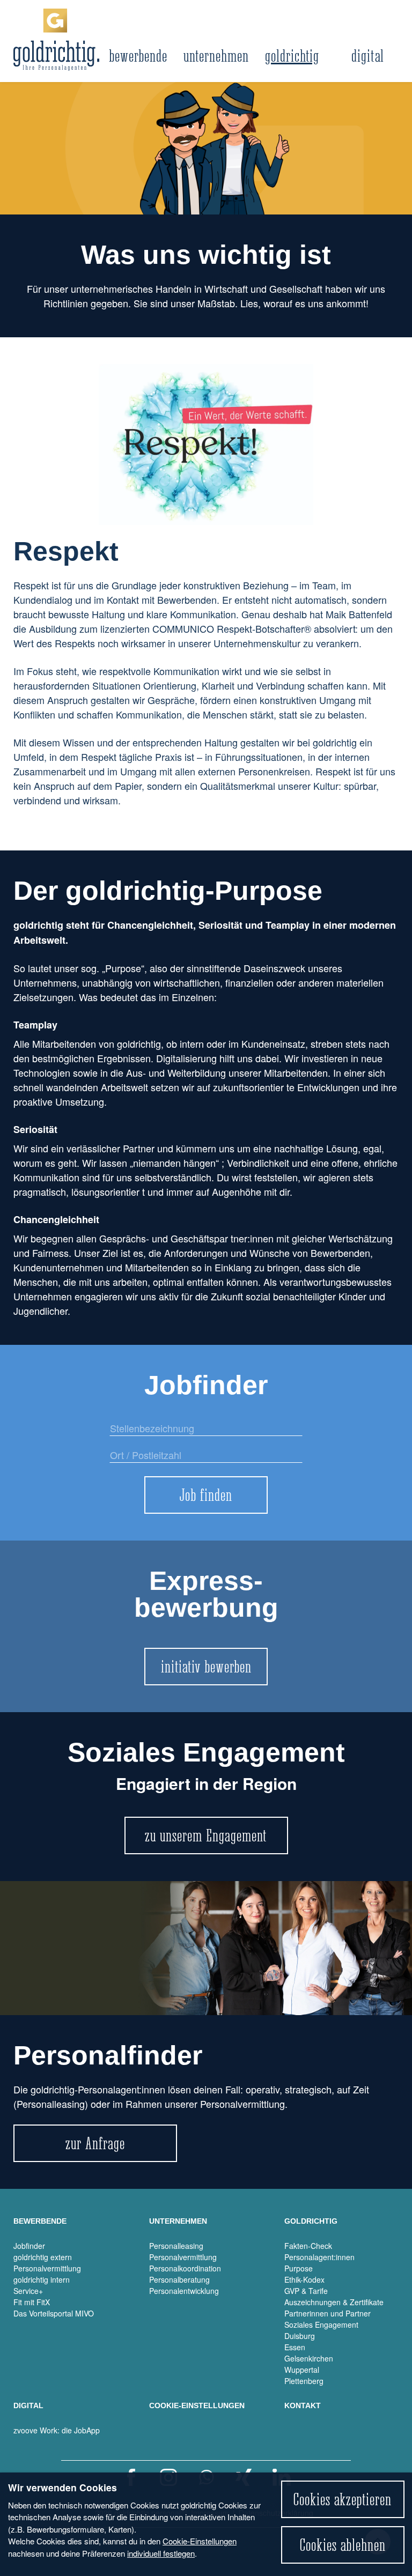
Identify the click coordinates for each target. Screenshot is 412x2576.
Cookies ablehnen (343, 2545)
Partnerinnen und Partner (328, 2313)
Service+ (28, 2291)
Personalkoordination (185, 2268)
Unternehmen (216, 56)
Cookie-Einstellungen (200, 2541)
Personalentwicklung (184, 2291)
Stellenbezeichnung (144, 1434)
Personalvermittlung (47, 2268)
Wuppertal (302, 2370)
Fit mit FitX (32, 2302)
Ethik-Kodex (304, 2279)
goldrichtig (292, 56)
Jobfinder (29, 2246)
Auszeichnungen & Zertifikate (334, 2302)
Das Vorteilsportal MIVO (54, 2313)
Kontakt (303, 2405)
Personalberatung (179, 2279)
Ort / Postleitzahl (138, 1461)
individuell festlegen (161, 2553)
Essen (295, 2347)
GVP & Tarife (306, 2291)
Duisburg (300, 2336)
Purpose (299, 2268)
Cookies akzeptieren (343, 2499)
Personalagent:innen (319, 2257)
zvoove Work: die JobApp (57, 2430)
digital (368, 56)
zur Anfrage (95, 2143)
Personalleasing (176, 2246)
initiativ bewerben (206, 1667)
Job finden (206, 1495)
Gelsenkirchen (309, 2358)
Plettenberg (304, 2381)
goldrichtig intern (42, 2279)
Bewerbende (138, 56)
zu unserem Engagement (206, 1835)
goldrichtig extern (43, 2257)
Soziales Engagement (321, 2325)
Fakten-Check (308, 2246)
